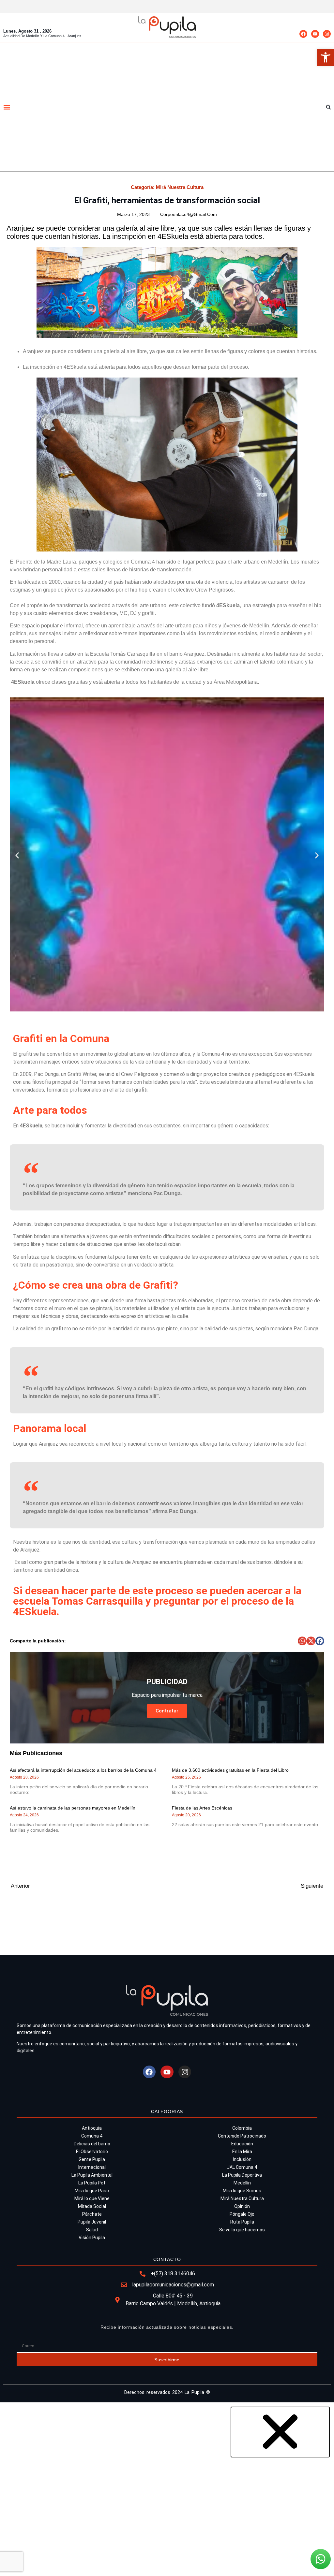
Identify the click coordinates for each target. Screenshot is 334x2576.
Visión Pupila (92, 2238)
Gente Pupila (92, 2159)
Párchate (92, 2214)
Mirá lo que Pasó (92, 2191)
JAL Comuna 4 (242, 2167)
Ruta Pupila (242, 2222)
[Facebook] (303, 34)
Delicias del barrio (92, 2144)
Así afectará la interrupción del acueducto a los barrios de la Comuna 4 (83, 1770)
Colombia (242, 2128)
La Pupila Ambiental (92, 2175)
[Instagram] (327, 34)
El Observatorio (92, 2152)
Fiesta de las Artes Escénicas (202, 1808)
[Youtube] (315, 34)
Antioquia (92, 2128)
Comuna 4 (92, 2136)
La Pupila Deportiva (242, 2175)
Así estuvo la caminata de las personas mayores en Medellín (73, 1808)
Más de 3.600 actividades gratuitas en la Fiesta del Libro (230, 1770)
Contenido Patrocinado (242, 2136)
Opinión (242, 2206)
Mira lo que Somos (242, 2191)
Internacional (92, 2167)
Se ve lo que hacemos (242, 2230)
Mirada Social (92, 2206)
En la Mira (242, 2152)
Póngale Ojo (242, 2214)
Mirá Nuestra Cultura (180, 187)
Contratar (167, 1711)
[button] (326, 57)
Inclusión (242, 2159)
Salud (92, 2230)
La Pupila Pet (92, 2183)
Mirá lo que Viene (92, 2198)
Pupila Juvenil (92, 2222)
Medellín (242, 2183)
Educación (242, 2144)
